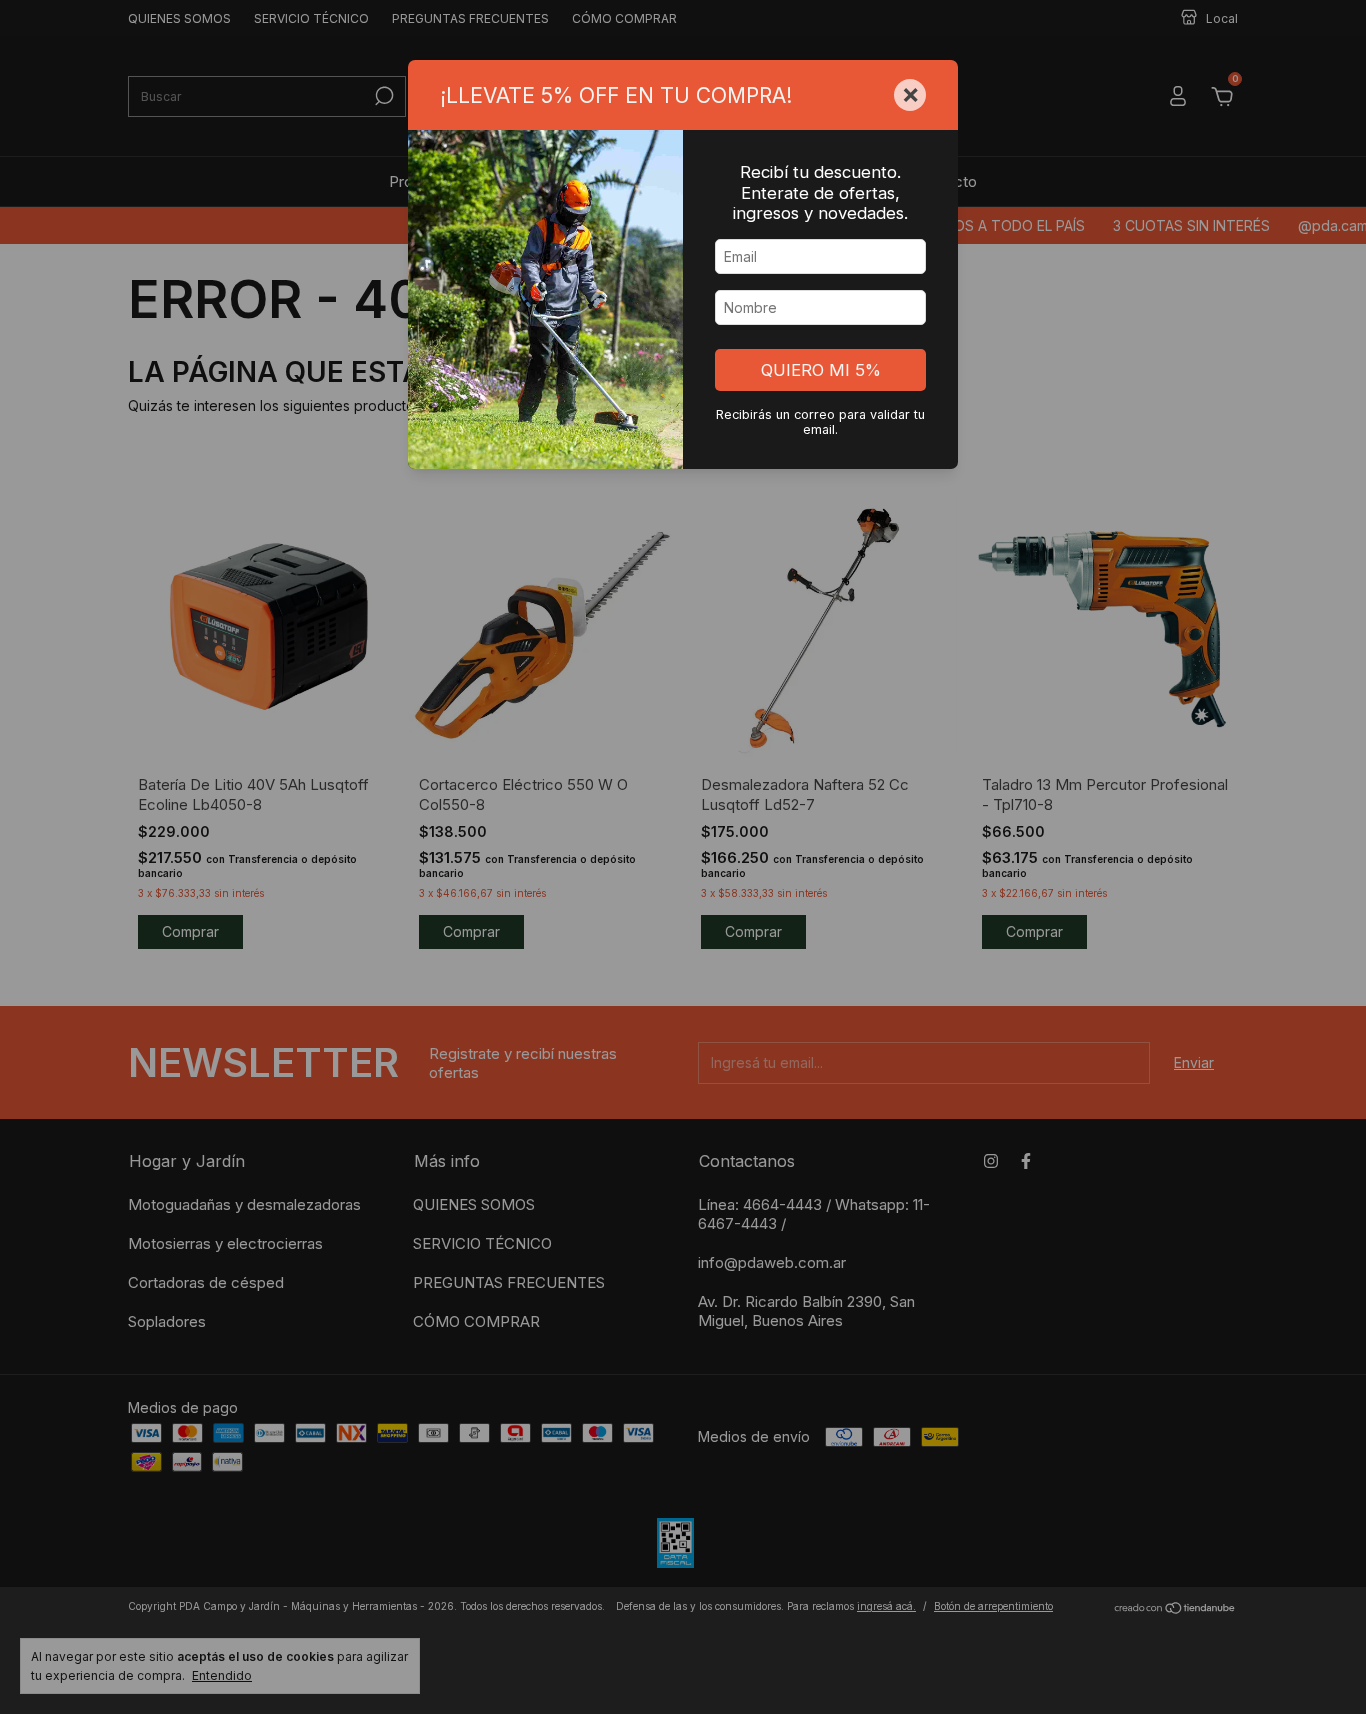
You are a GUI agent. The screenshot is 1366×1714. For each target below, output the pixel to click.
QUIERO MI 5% (821, 370)
